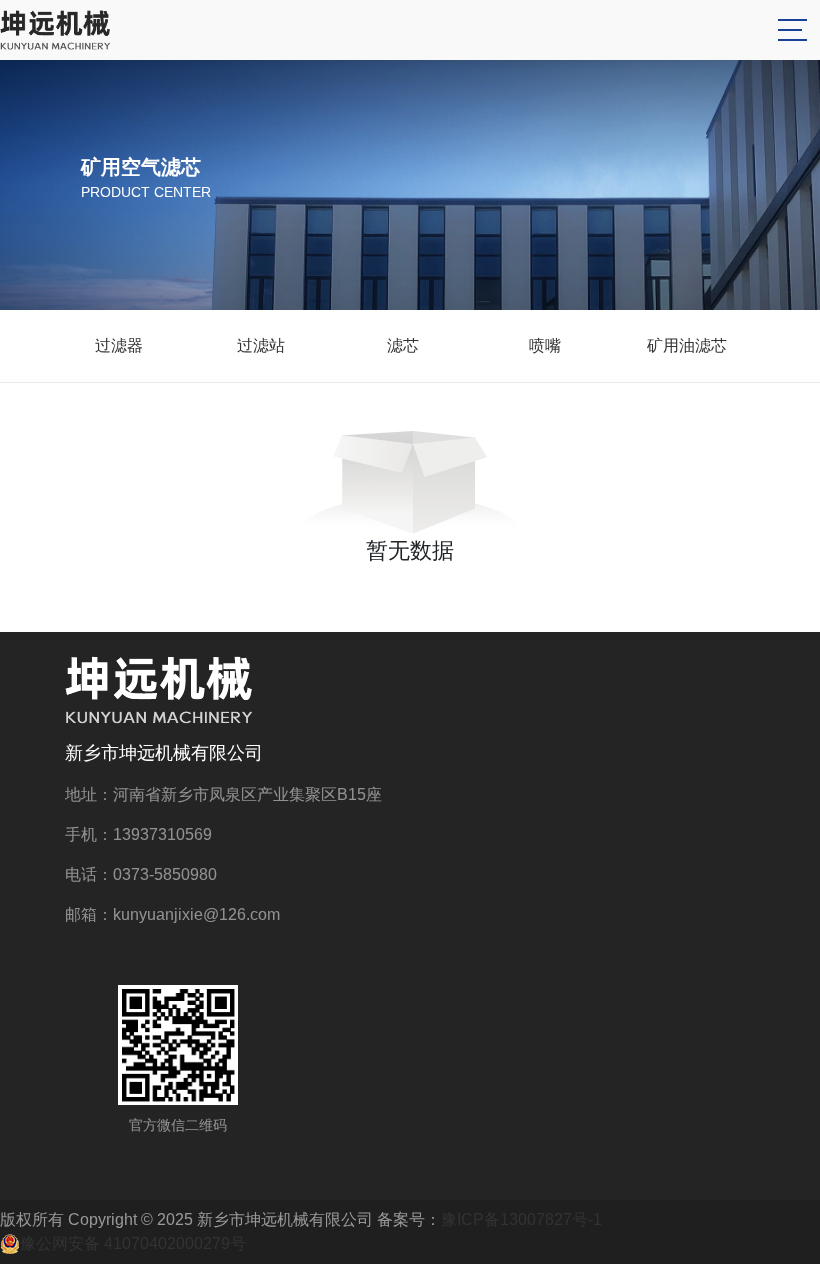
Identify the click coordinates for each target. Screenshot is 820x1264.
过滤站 (261, 345)
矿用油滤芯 (687, 345)
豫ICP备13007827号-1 (521, 1219)
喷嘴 (545, 345)
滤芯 (403, 345)
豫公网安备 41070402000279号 (133, 1243)
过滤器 (119, 345)
